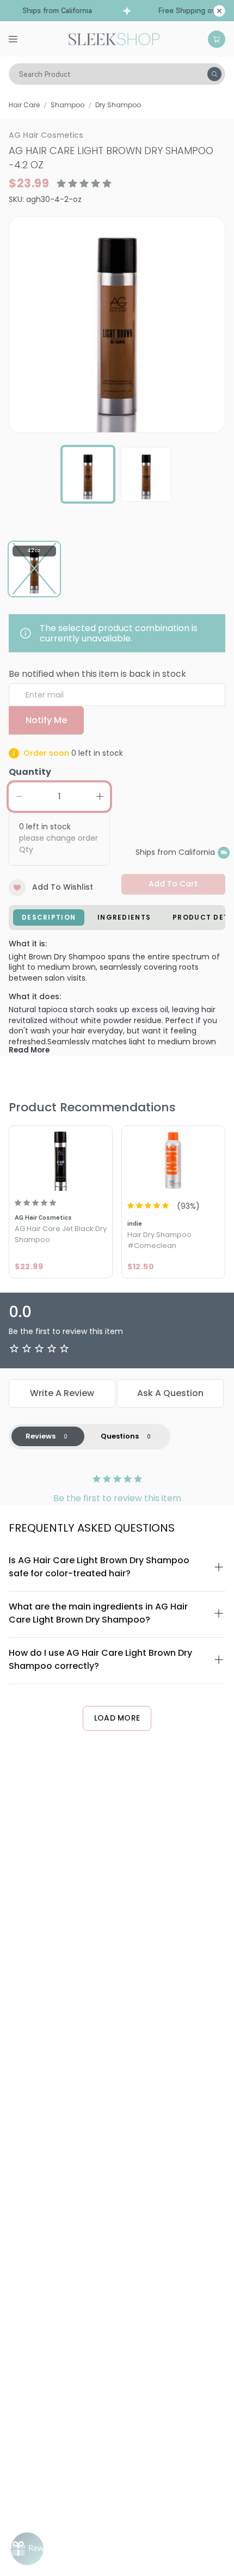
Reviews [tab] (41, 1436)
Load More (117, 1718)
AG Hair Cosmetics (46, 135)
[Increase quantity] (100, 797)
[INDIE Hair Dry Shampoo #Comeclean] (173, 1159)
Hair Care (24, 105)
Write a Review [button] (62, 1393)
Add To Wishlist (63, 887)
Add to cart (173, 884)
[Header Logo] (114, 38)
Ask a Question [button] (170, 1393)
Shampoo (67, 105)
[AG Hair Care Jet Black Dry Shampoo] (61, 1159)
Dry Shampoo (118, 105)
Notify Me (46, 720)
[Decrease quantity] (19, 797)
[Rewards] (27, 2549)
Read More (29, 1050)
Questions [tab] (120, 1436)
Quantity (30, 772)
